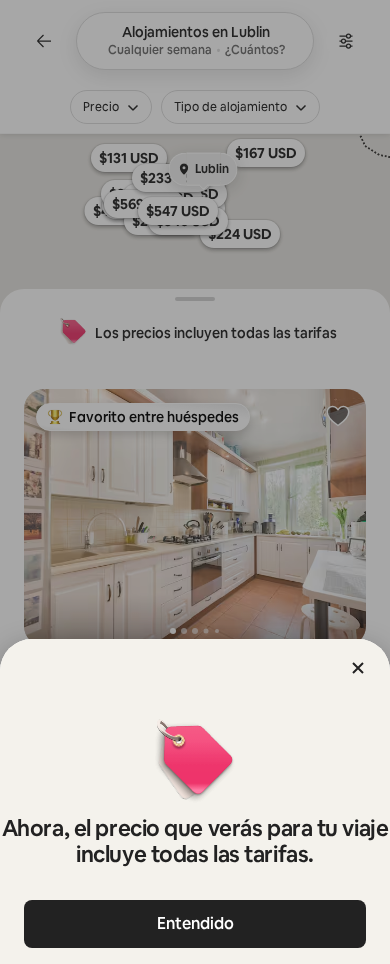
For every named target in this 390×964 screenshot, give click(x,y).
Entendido (195, 923)
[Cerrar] (358, 668)
